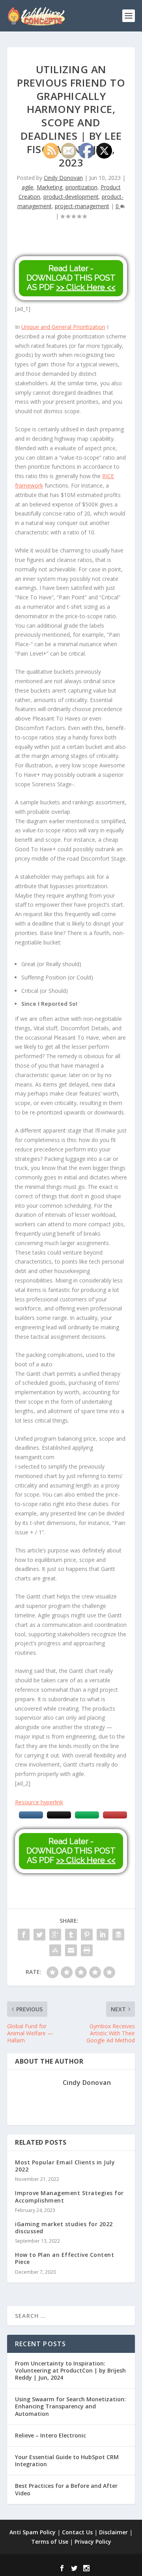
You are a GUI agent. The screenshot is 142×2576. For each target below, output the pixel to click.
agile (28, 187)
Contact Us (77, 2532)
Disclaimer (113, 2532)
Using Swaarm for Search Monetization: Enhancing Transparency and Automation (70, 2406)
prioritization (81, 187)
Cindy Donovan (63, 178)
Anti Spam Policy (33, 2532)
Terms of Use (50, 2542)
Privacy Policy (93, 2542)
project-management (82, 206)
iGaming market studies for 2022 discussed (64, 2228)
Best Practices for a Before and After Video (66, 2489)
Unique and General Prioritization (63, 327)
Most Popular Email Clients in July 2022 (65, 2166)
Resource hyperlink (39, 1802)
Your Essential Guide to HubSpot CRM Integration (67, 2461)
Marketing (50, 187)
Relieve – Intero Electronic (50, 2435)
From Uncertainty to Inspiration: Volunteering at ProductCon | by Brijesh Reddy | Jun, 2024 (70, 2370)
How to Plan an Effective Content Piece (64, 2258)
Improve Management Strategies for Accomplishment (69, 2196)
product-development (71, 197)
